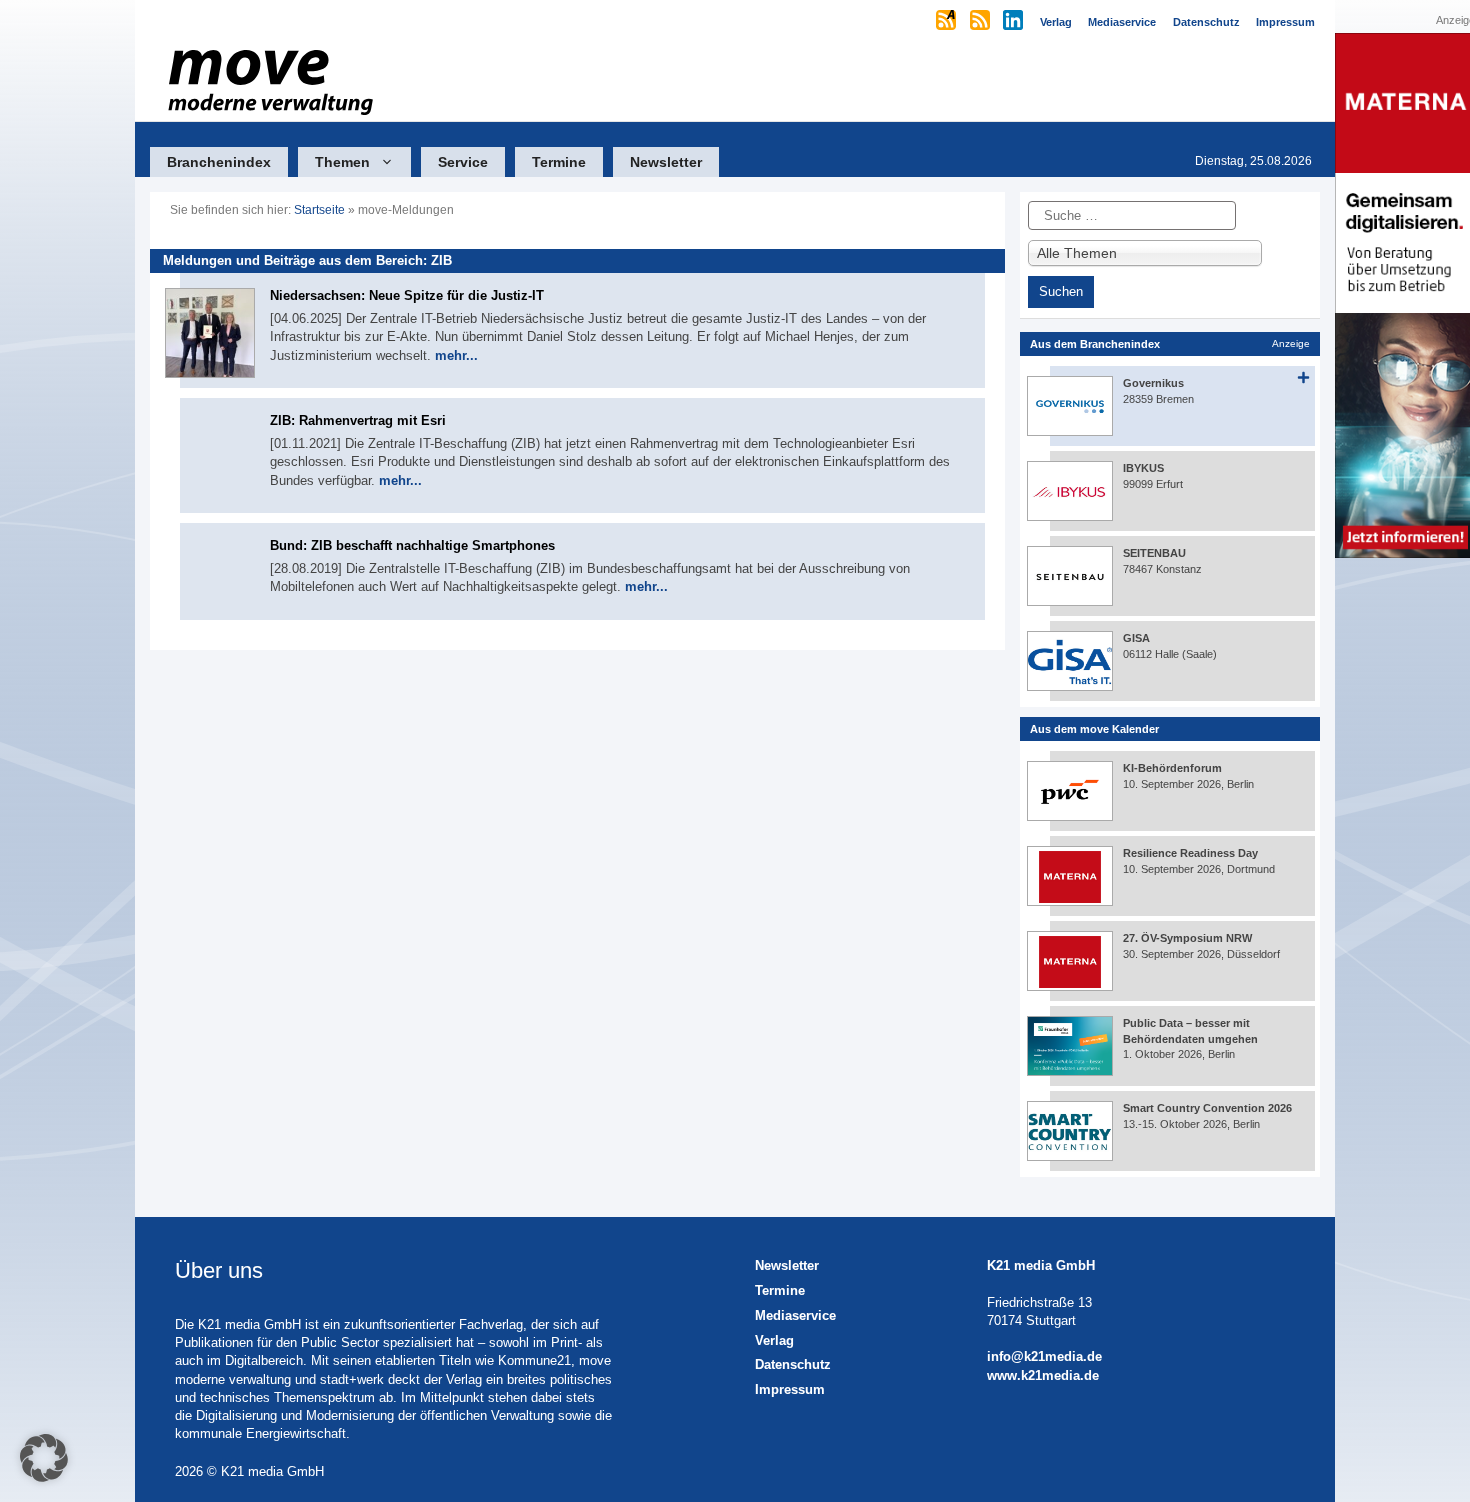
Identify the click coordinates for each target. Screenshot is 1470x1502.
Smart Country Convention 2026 (1207, 1108)
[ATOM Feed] (947, 22)
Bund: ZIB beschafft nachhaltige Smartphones (412, 545)
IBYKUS (1143, 468)
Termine (559, 162)
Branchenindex (219, 162)
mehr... (456, 355)
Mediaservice (795, 1315)
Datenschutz (793, 1364)
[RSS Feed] (981, 22)
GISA (1136, 638)
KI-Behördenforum (1172, 768)
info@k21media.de (1044, 1356)
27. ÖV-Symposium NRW (1187, 938)
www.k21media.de (1043, 1375)
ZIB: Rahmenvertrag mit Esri (358, 420)
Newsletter (666, 162)
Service (463, 162)
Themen (342, 162)
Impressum (790, 1389)
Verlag (774, 1340)
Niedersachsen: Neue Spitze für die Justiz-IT (407, 295)
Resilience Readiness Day (1190, 853)
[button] (44, 1458)
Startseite (319, 210)
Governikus (1153, 383)
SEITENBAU (1154, 553)
